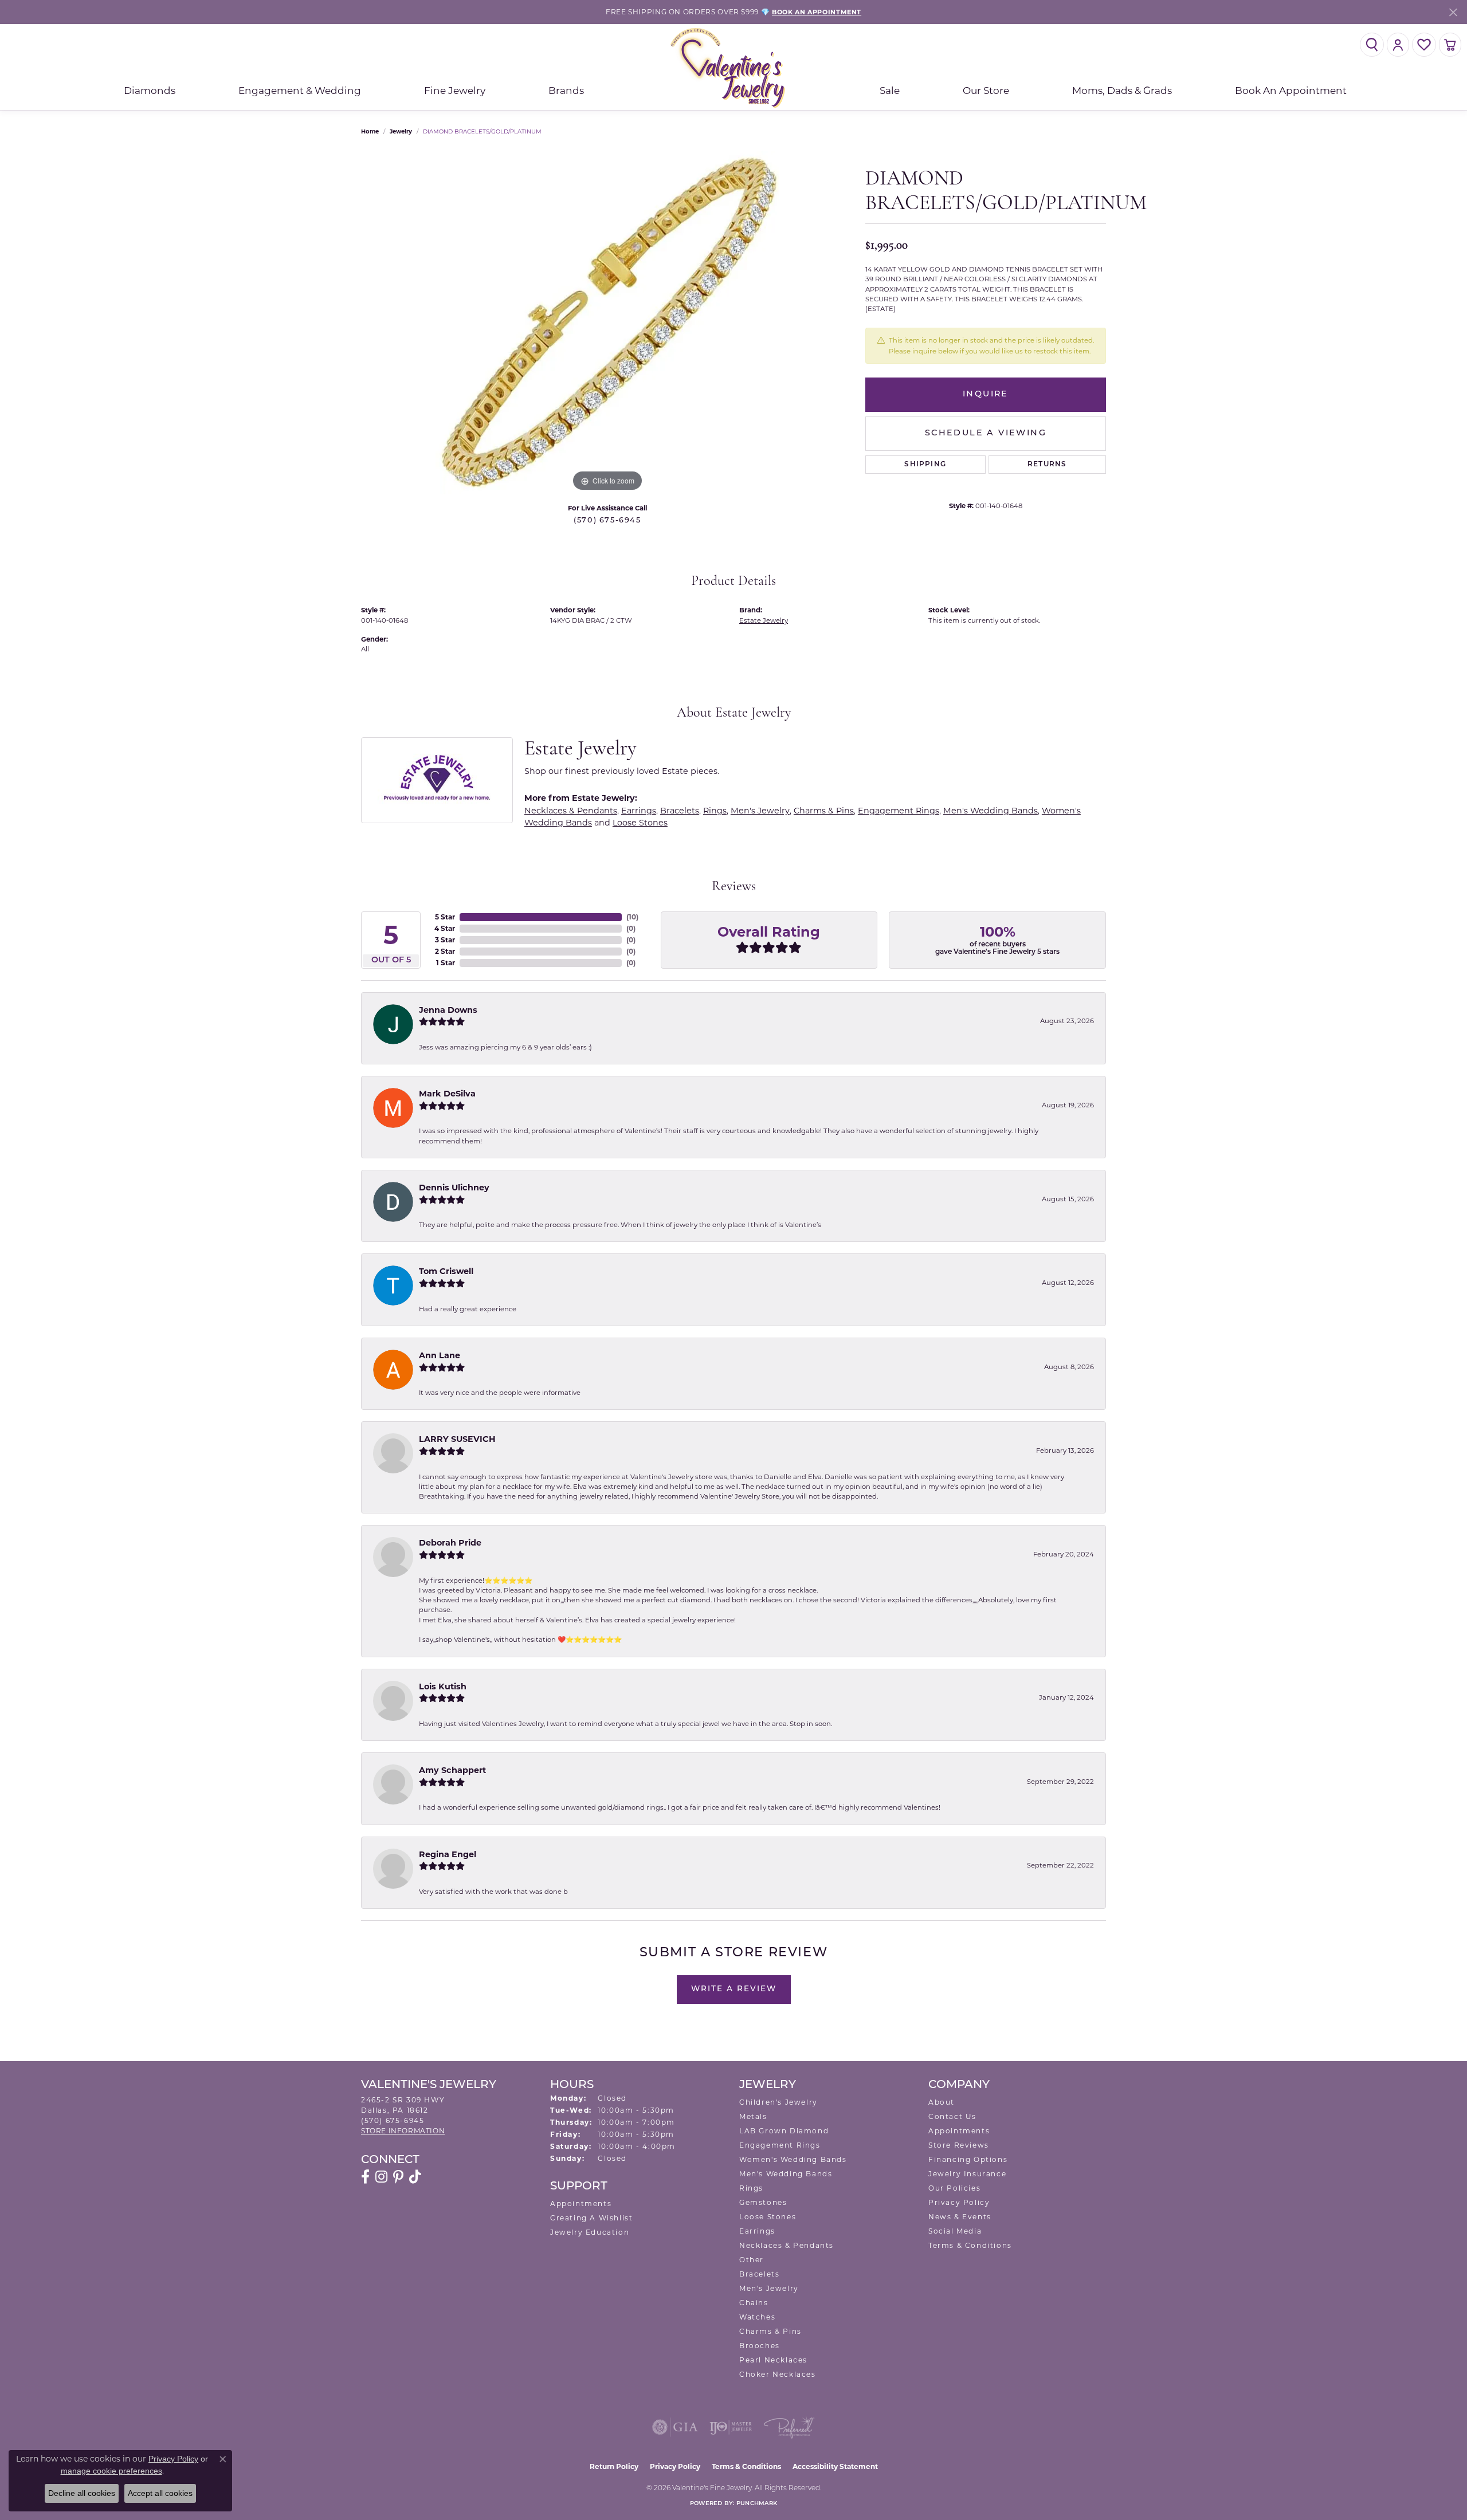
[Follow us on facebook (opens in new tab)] (365, 2177)
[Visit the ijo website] (731, 2427)
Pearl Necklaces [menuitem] (773, 2360)
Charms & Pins (824, 811)
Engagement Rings (899, 811)
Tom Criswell (446, 1271)
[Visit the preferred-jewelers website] (789, 2427)
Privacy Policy (959, 2202)
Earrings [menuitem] (757, 2231)
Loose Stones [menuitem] (768, 2217)
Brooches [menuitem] (760, 2346)
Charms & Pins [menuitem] (770, 2331)
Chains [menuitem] (754, 2303)
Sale (890, 91)
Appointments (581, 2203)
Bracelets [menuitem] (759, 2274)
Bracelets (680, 811)
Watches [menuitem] (757, 2317)
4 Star (445, 928)
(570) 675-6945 (607, 520)
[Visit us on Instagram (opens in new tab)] (381, 2177)
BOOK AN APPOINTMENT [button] (817, 12)
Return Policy (614, 2466)
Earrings (639, 811)
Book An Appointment (1291, 91)
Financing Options (968, 2159)
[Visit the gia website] (675, 2427)
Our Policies (954, 2188)
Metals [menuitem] (753, 2116)
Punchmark (757, 2504)
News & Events (960, 2217)
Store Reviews (959, 2145)
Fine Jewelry (455, 91)
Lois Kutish (443, 1686)
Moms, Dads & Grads (1122, 91)
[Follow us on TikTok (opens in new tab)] (415, 2177)
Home (370, 131)
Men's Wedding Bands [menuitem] (786, 2174)
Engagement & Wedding (300, 91)
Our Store (986, 91)
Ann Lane (440, 1355)
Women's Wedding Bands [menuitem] (793, 2159)
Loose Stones (640, 823)
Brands (566, 91)
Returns (1047, 465)
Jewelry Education (590, 2232)
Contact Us (952, 2116)
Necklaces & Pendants (571, 811)
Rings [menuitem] (751, 2188)
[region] (607, 323)
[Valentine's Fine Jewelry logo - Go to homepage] (733, 67)
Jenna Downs (448, 1010)
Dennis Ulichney (454, 1188)
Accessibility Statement (835, 2466)
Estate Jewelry (764, 620)
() (632, 917)
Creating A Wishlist (591, 2218)
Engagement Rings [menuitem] (780, 2145)
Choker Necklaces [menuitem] (778, 2374)
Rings (715, 811)
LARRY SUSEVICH (457, 1439)
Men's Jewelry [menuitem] (769, 2288)
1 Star (446, 963)
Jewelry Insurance (967, 2174)
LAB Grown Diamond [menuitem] (784, 2131)
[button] (1372, 45)
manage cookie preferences (111, 2471)
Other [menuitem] (752, 2260)
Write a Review (734, 1989)
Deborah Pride (450, 1543)
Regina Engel (448, 1854)
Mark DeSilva (447, 1094)
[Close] (1453, 12)
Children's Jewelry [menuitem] (778, 2102)
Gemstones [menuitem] (763, 2202)
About (942, 2102)
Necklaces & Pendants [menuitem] (787, 2245)
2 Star (445, 951)
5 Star (445, 917)
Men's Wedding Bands (991, 811)
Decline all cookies (82, 2493)
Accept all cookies (160, 2493)
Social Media (955, 2231)
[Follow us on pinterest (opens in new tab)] (398, 2177)
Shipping (925, 465)
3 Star (445, 940)
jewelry (401, 131)
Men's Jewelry (760, 811)
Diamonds (150, 91)
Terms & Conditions (970, 2245)
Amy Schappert (452, 1770)
